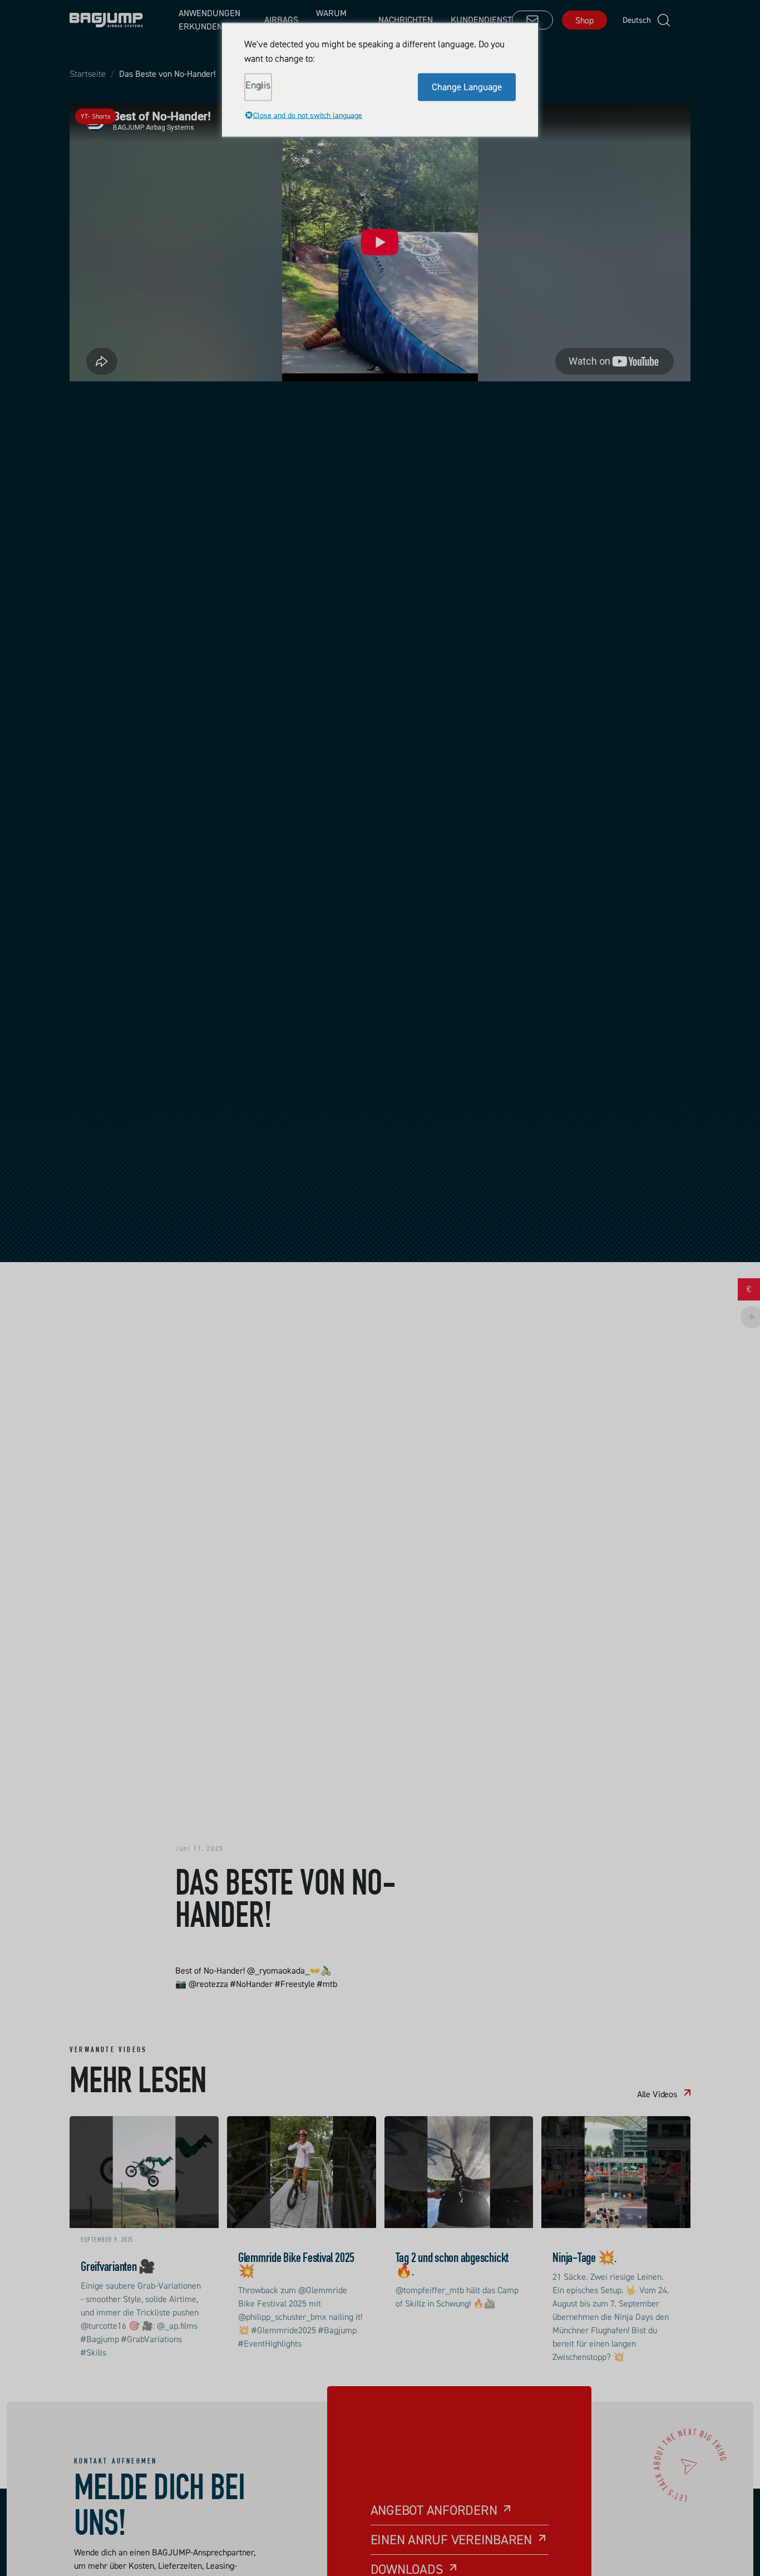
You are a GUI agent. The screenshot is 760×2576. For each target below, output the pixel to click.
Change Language (467, 86)
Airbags (281, 19)
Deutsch (633, 20)
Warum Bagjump (335, 19)
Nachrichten (406, 19)
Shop (584, 20)
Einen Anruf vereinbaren (451, 2540)
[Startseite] (106, 20)
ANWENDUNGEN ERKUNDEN (209, 19)
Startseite (88, 74)
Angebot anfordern (434, 2510)
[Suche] (664, 20)
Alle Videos (657, 2094)
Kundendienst (481, 19)
